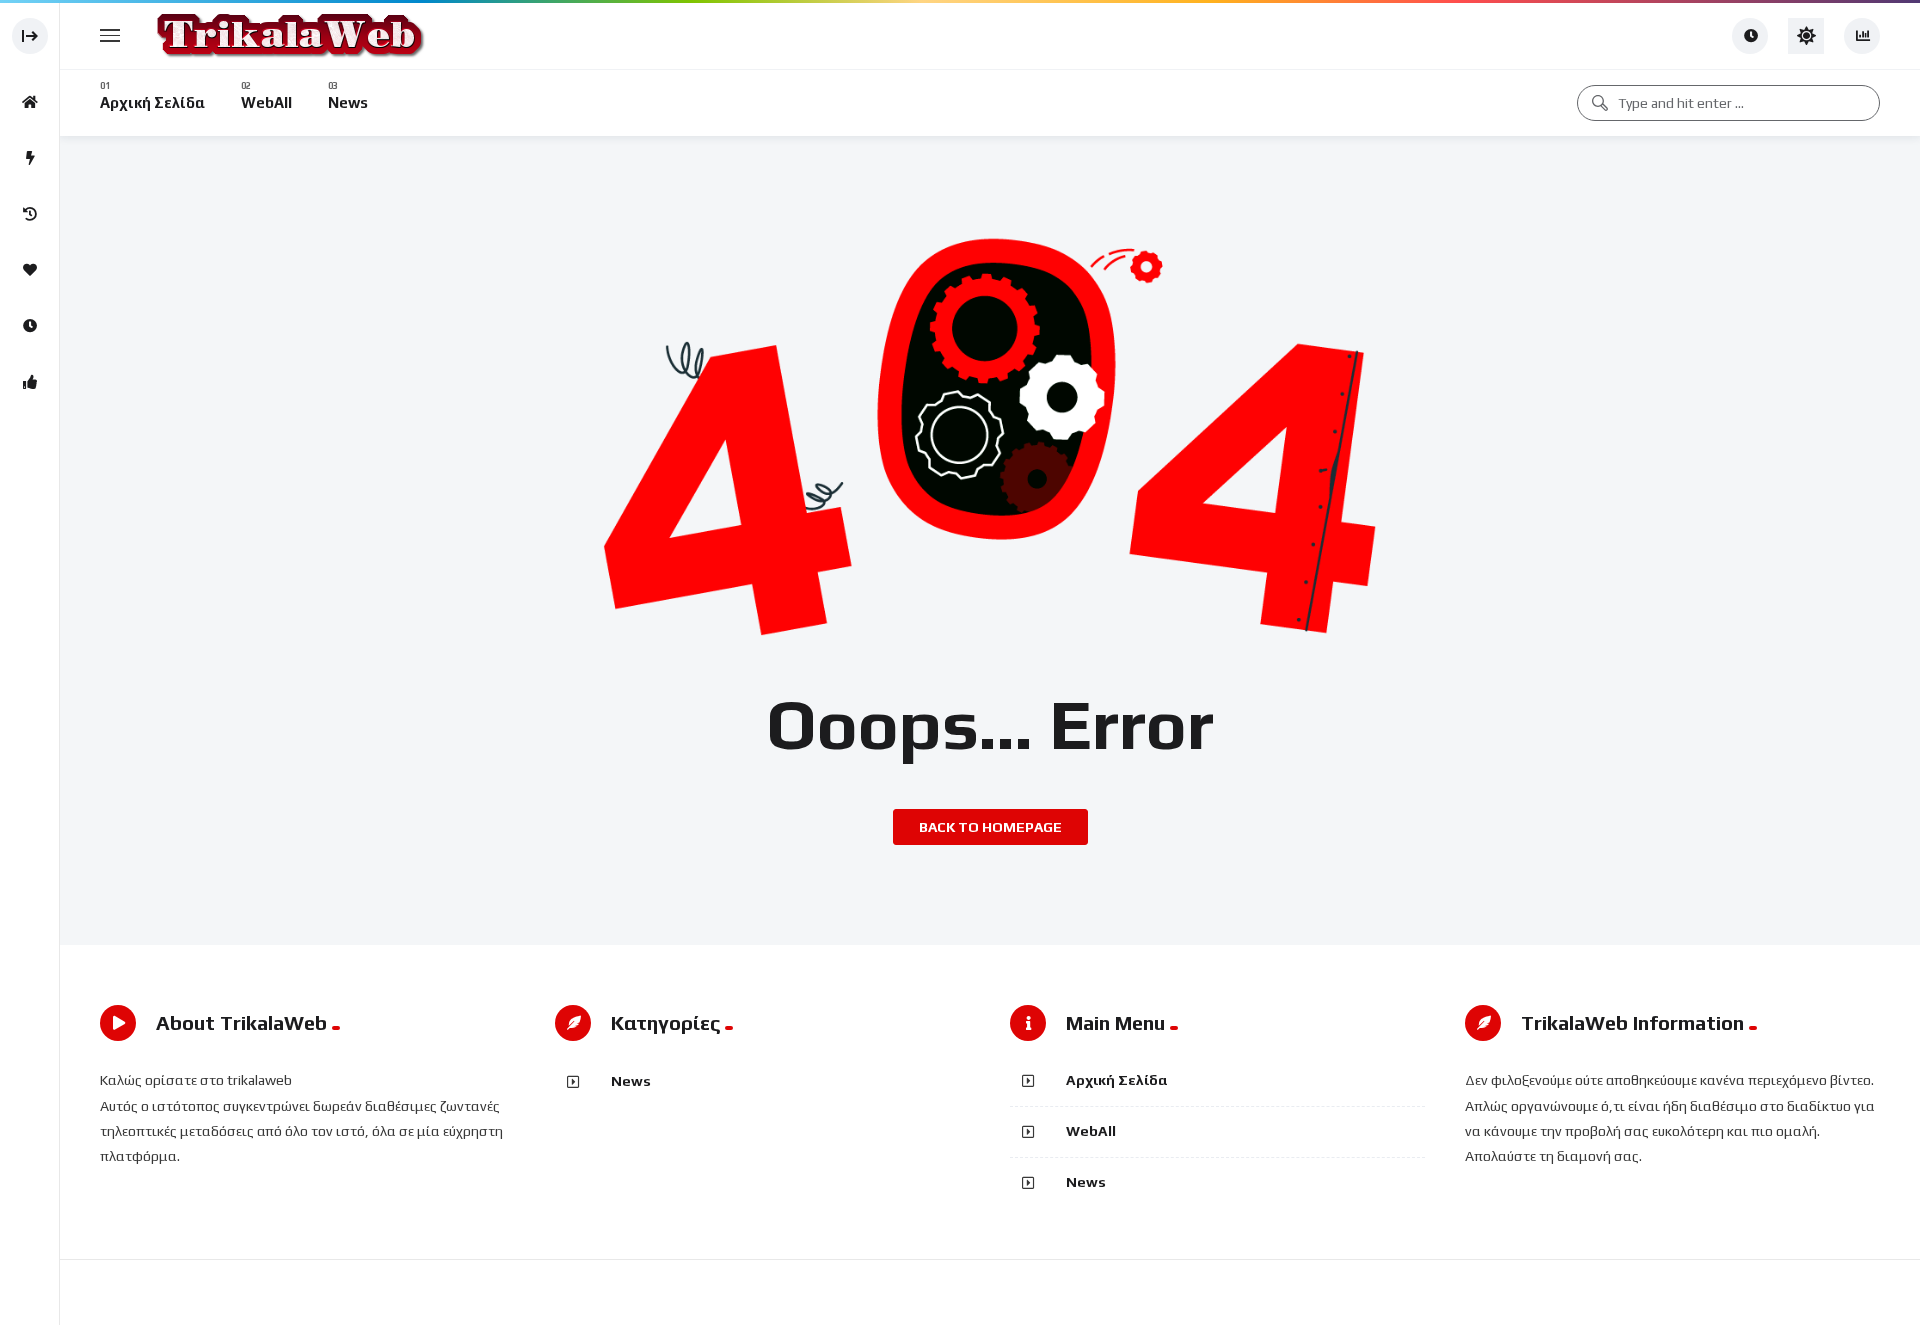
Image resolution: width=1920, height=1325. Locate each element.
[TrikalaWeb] (288, 36)
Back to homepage (990, 827)
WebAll (1091, 1131)
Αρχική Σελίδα (1117, 1080)
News (631, 1081)
